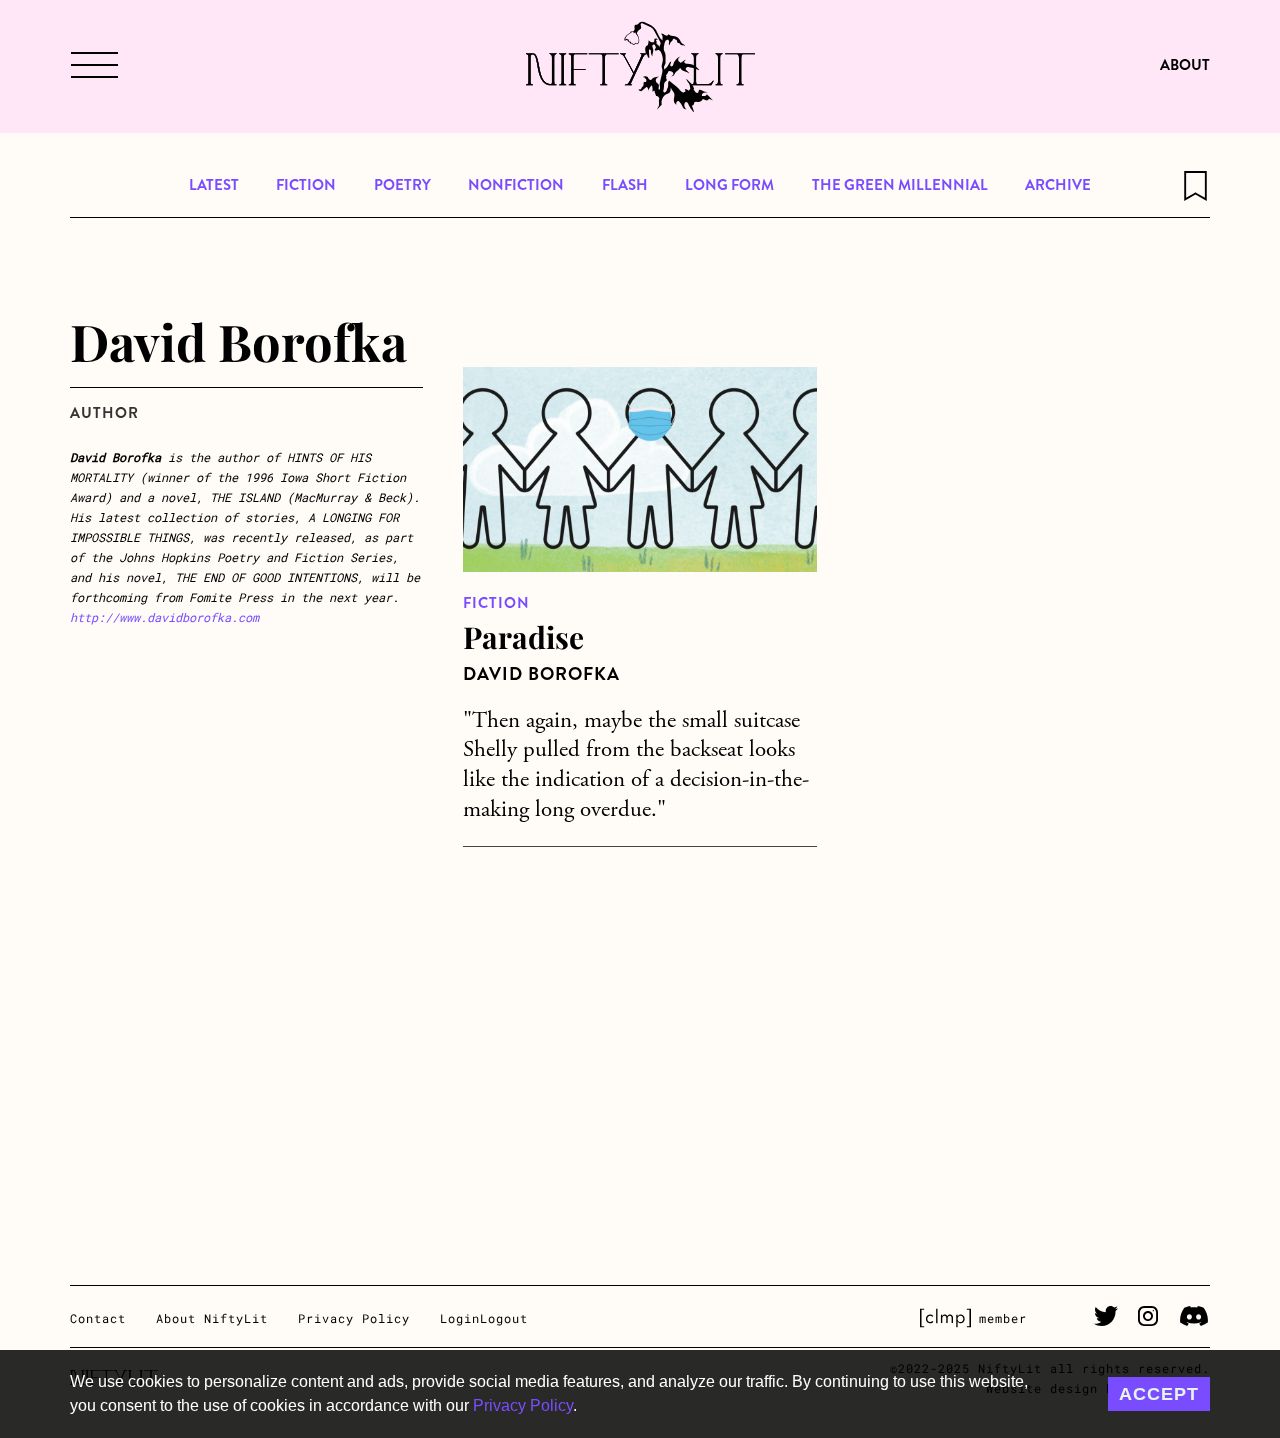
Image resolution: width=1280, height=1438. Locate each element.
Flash (625, 185)
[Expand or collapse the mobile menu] (92, 67)
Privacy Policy (523, 1405)
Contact (98, 1318)
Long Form (729, 185)
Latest (214, 185)
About (1185, 65)
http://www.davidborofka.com (164, 617)
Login (460, 1318)
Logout (504, 1318)
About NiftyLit (212, 1318)
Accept (1159, 1394)
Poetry (402, 185)
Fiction (306, 185)
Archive (1058, 185)
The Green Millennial (900, 185)
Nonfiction (516, 185)
